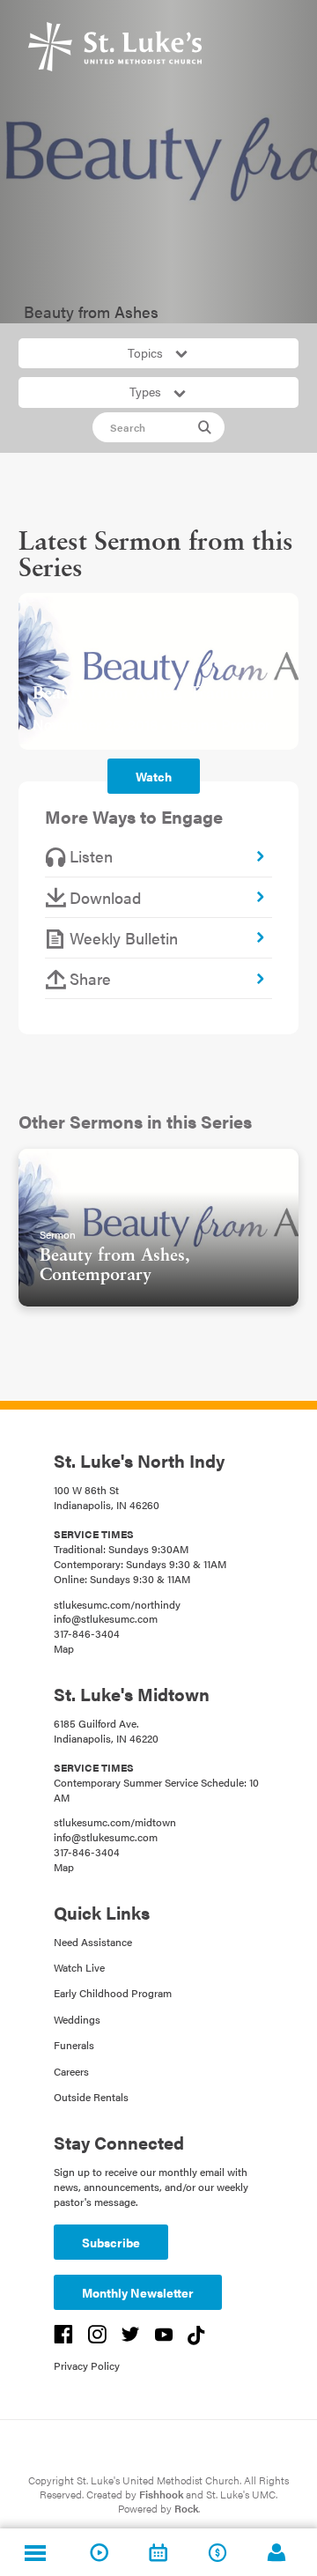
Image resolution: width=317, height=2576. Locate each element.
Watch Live (79, 1967)
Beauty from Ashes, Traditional (154, 694)
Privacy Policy (87, 2365)
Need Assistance (93, 1942)
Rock (186, 2508)
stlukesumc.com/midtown (115, 1822)
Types (147, 391)
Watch (154, 776)
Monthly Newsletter (138, 2292)
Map (64, 1648)
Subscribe (111, 2242)
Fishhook (161, 2494)
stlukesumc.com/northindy (117, 1604)
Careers (71, 2071)
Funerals (74, 2045)
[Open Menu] (35, 2552)
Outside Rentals (91, 2097)
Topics (147, 352)
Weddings (77, 2019)
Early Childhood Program (113, 1993)
